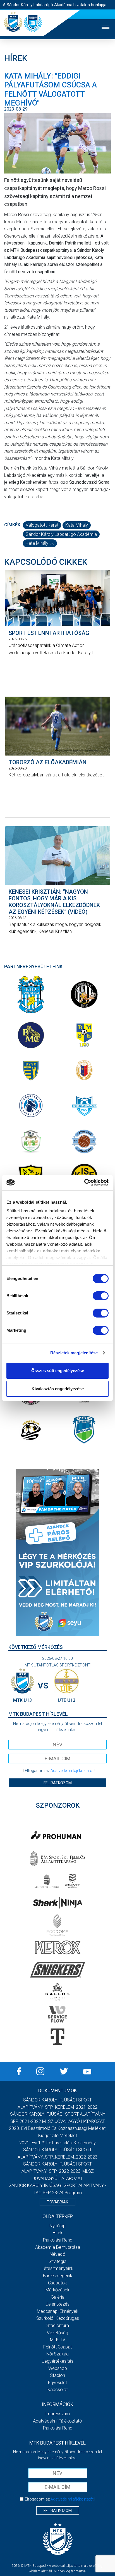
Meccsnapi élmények (58, 2311)
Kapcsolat (57, 2390)
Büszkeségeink (58, 2276)
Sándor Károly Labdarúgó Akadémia (61, 534)
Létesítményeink (57, 2268)
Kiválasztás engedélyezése (58, 1389)
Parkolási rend (58, 2240)
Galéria (58, 2297)
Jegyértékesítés (58, 2361)
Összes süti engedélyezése (58, 1371)
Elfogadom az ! (60, 1771)
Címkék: (13, 525)
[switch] (101, 1296)
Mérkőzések (57, 2290)
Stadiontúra (58, 2326)
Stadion (57, 2375)
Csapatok (57, 2283)
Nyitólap (57, 2226)
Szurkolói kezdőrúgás (58, 2318)
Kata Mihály (77, 525)
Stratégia (57, 2261)
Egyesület (57, 2383)
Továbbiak (57, 2202)
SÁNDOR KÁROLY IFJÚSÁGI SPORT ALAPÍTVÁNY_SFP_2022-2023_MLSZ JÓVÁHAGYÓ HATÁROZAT (58, 2171)
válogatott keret (42, 525)
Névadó (57, 2254)
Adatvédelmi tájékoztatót (72, 1771)
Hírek (58, 2233)
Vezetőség (57, 2333)
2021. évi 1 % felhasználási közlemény (57, 2143)
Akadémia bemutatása (58, 2247)
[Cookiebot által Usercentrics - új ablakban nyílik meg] (84, 1182)
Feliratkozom (58, 1783)
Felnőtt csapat (57, 2347)
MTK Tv (58, 2340)
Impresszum (57, 2414)
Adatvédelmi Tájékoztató (57, 2421)
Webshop (58, 2368)
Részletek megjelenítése (74, 1353)
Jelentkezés (58, 2304)
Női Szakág (57, 2354)
